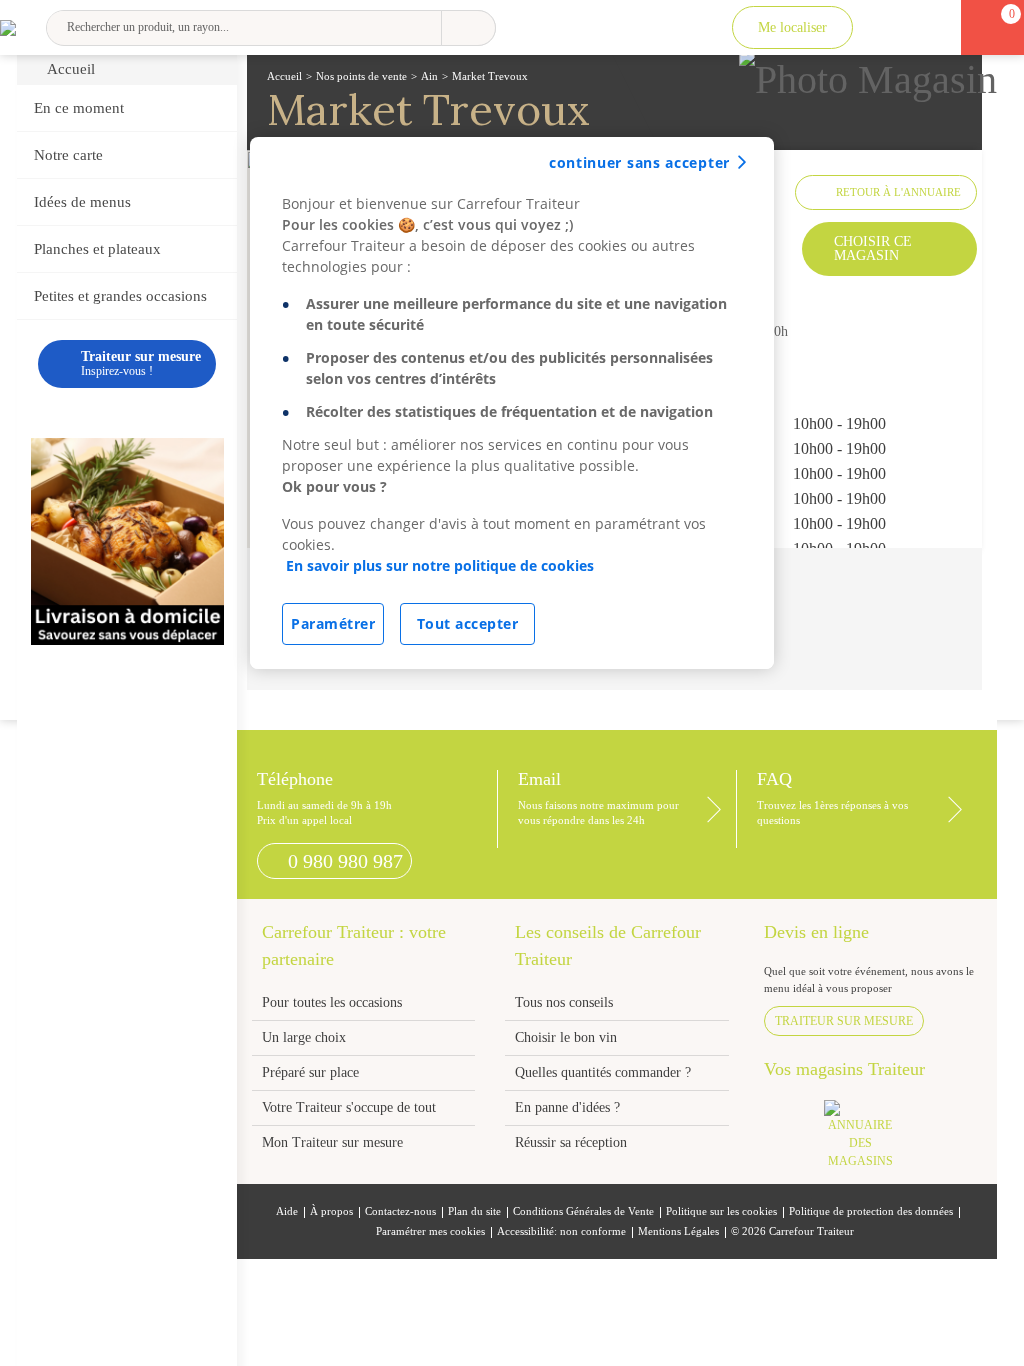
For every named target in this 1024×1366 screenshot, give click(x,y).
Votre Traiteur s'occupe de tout (349, 1107)
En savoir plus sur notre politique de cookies (440, 565)
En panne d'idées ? (567, 1107)
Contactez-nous (400, 1211)
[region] (512, 403)
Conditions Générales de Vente (583, 1211)
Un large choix (304, 1037)
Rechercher (468, 28)
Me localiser (792, 27)
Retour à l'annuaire (898, 192)
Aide (287, 1211)
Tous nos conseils (566, 1002)
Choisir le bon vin (566, 1037)
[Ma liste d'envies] (930, 27)
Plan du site (474, 1211)
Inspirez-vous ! (141, 363)
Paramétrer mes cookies (430, 1231)
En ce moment (79, 108)
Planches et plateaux (97, 249)
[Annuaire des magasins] (870, 1140)
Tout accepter (468, 623)
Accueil (71, 69)
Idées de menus (82, 202)
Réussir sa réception (571, 1142)
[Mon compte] (887, 27)
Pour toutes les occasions (332, 1002)
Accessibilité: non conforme (561, 1231)
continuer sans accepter (639, 162)
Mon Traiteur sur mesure (332, 1142)
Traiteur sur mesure (844, 1021)
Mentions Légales (678, 1231)
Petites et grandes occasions (120, 296)
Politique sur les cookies (721, 1211)
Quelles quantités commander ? (603, 1072)
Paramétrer (333, 623)
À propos (331, 1211)
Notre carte (68, 155)
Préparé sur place (310, 1072)
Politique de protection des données (871, 1211)
